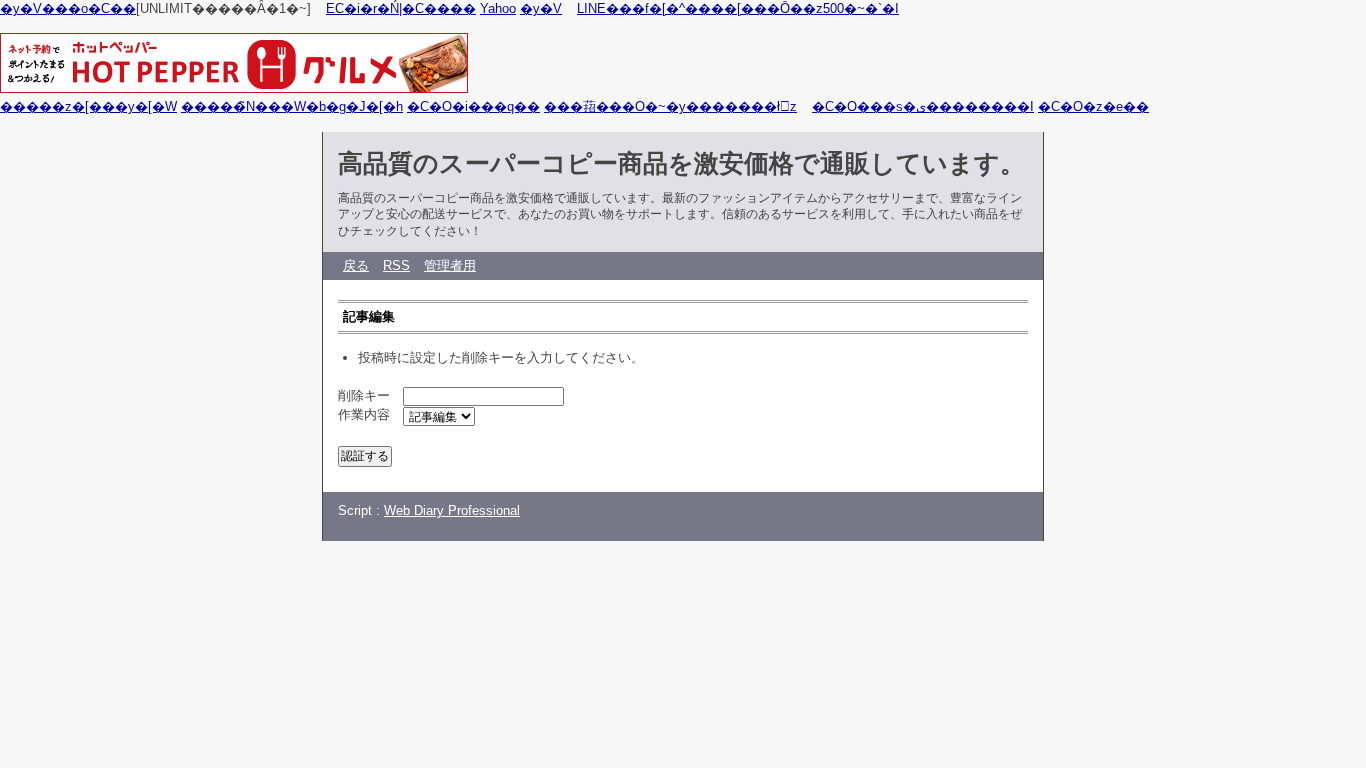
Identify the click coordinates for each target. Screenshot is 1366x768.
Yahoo (498, 8)
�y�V (541, 8)
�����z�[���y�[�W (88, 106)
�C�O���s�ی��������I (923, 106)
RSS (396, 265)
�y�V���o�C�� (68, 8)
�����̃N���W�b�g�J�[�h (292, 106)
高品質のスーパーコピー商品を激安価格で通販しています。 (681, 163)
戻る (356, 265)
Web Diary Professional (452, 510)
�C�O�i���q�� (473, 106)
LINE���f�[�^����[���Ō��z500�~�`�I (738, 8)
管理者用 (450, 265)
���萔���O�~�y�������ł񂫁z (670, 106)
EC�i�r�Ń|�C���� (401, 8)
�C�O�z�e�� (1093, 106)
